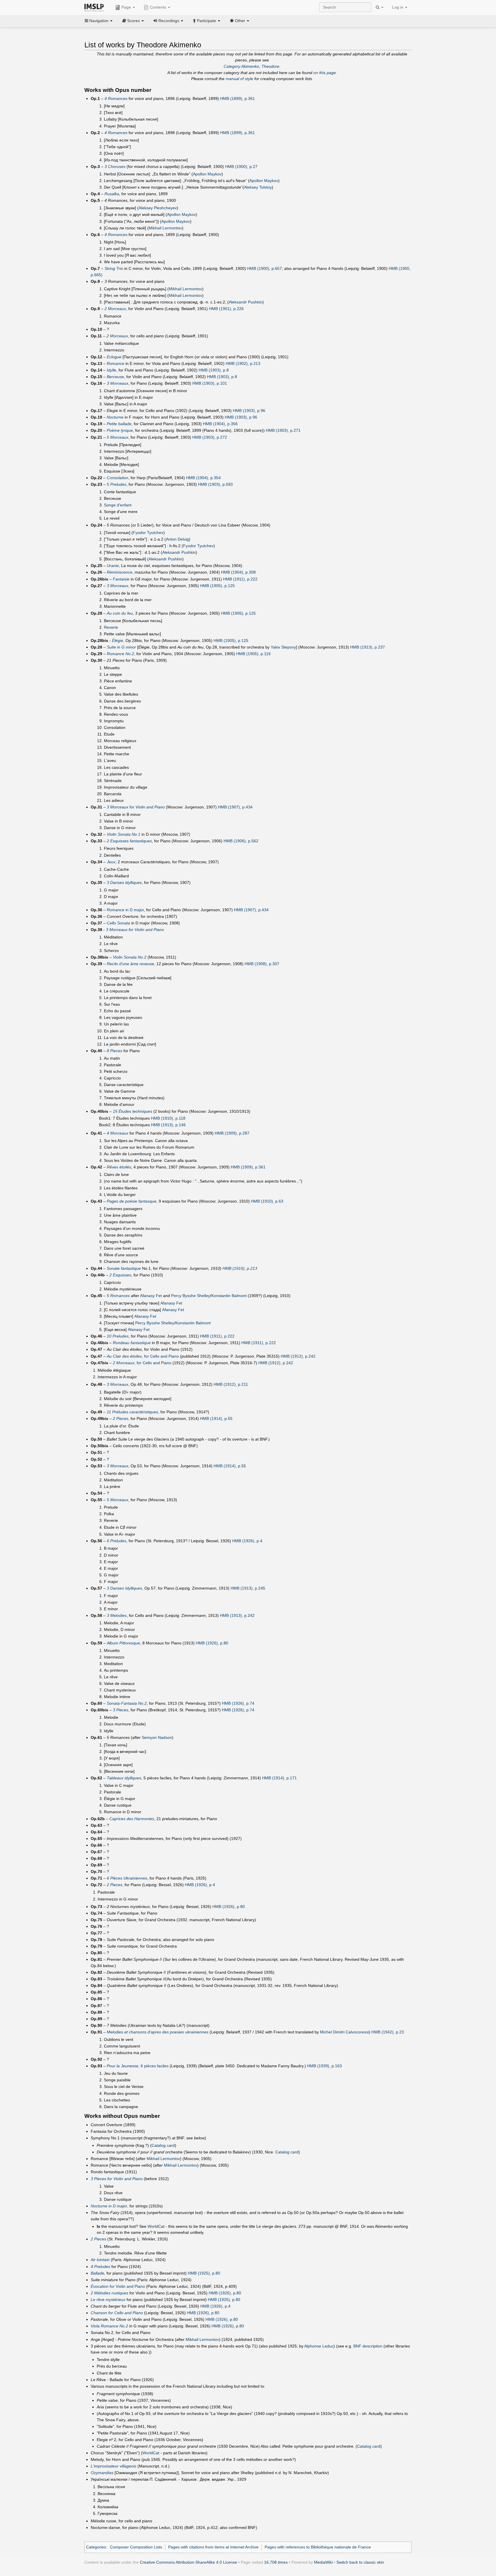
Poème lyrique (120, 430)
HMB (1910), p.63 (267, 1201)
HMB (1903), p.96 (249, 411)
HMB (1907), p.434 (235, 807)
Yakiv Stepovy (283, 647)
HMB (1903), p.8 (214, 370)
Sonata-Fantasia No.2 (127, 1703)
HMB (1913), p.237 (368, 647)
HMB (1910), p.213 (240, 1268)
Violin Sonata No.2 (130, 957)
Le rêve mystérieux (108, 2300)
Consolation (118, 478)
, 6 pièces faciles (138, 2066)
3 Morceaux (118, 383)
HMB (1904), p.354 (203, 478)
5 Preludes (117, 484)
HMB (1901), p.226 (226, 309)
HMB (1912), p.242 (298, 1356)
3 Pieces (121, 1710)
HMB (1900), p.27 (241, 167)
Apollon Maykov (207, 174)
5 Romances (118, 1296)
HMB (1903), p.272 (210, 437)
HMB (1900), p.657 (265, 268)
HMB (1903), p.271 (283, 430)
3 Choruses (115, 167)
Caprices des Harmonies (132, 1819)
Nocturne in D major (109, 2206)
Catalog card (163, 2145)
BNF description (368, 2346)
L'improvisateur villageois (114, 2466)
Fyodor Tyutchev (148, 533)
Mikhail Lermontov (165, 228)
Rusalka (112, 194)
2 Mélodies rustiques (110, 2293)
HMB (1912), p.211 (231, 1384)
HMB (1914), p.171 (279, 1778)
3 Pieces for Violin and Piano (117, 2179)
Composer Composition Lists (136, 2547)
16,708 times (276, 2562)
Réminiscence (120, 572)
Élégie (118, 640)
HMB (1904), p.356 (220, 424)
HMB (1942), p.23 (388, 2032)
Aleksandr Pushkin (246, 302)
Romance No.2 (120, 654)
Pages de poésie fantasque (132, 1201)
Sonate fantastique (124, 1268)
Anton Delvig (177, 539)
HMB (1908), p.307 (262, 964)
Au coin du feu (120, 613)
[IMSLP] (95, 7)
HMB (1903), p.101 (210, 383)
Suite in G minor (121, 647)
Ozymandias (102, 2473)
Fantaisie (121, 579)
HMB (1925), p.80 (204, 2273)
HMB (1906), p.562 (241, 841)
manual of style (239, 79)
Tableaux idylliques (124, 1778)
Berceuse (115, 377)
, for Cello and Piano (143, 1356)
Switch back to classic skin (360, 2562)
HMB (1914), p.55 (216, 1418)
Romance (116, 363)
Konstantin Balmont (229, 1296)
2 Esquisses (120, 1275)
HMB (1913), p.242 (237, 1615)
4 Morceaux (118, 1133)
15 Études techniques (132, 1111)
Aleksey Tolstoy (258, 187)
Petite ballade (119, 424)
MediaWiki (323, 2562)
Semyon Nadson (157, 1737)
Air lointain (100, 2260)
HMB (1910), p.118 (168, 1118)
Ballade (97, 2273)
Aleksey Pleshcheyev (158, 208)
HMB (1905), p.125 (217, 586)
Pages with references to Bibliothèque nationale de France (318, 2547)
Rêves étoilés (119, 1167)
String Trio (114, 268)
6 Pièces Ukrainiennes (127, 1878)
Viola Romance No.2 (109, 2326)
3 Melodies (117, 1615)
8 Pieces (115, 1051)
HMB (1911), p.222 (240, 579)
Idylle (112, 370)
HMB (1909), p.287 (232, 1133)
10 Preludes (118, 1336)
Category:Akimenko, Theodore (251, 66)
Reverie (111, 627)
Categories (96, 2547)
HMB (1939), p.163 (324, 2066)
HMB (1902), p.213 (243, 363)
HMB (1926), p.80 (212, 1643)
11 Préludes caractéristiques (132, 1412)
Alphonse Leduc (319, 2346)
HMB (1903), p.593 (215, 484)
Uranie (113, 566)
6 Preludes (117, 1541)
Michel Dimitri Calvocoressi (344, 2032)
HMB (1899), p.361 (238, 98)
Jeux (111, 862)
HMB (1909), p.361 (248, 1167)
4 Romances (116, 98)
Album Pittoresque (123, 1643)
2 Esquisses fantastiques (129, 841)
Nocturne (115, 417)
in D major (125, 910)
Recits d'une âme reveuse (130, 964)
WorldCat (156, 2226)
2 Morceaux (115, 309)
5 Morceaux (118, 437)
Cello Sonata (118, 923)
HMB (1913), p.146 (168, 1125)
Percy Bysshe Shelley (191, 1296)
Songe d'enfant (118, 505)
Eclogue (114, 357)
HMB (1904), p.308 (238, 572)
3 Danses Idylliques (124, 1588)
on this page (325, 73)
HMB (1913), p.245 (248, 1588)
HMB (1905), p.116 (253, 654)
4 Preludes (100, 2267)
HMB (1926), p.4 (247, 1541)
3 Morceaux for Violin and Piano (136, 807)
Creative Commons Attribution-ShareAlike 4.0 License (188, 2562)
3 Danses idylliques (124, 882)
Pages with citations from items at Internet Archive (213, 2547)
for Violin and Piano (118, 2286)
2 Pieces (121, 1418)
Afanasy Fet (151, 1296)
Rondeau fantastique (132, 1343)
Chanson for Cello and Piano (117, 2313)
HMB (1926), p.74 (238, 1703)
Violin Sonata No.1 (124, 834)
